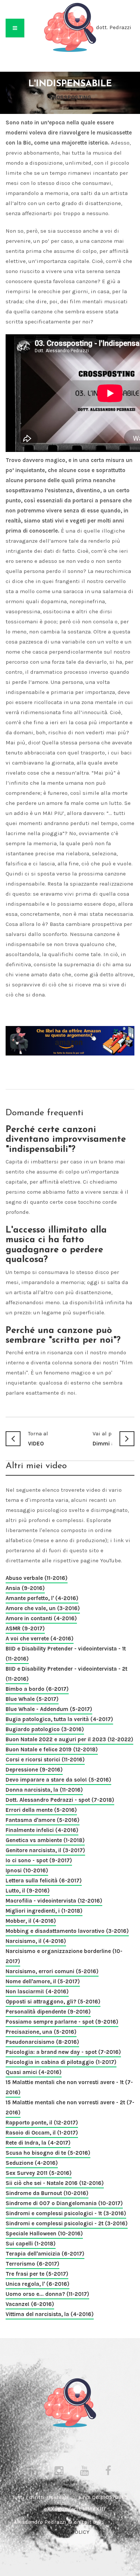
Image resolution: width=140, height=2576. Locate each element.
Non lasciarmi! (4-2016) (37, 1991)
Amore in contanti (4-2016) (41, 1618)
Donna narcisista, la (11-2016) (44, 1790)
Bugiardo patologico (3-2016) (45, 1729)
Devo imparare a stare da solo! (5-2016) (58, 1780)
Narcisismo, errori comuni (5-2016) (52, 1971)
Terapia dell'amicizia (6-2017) (45, 2254)
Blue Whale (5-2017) (32, 1699)
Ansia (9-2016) (25, 1588)
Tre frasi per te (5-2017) (37, 2274)
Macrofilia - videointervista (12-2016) (54, 1901)
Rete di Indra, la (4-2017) (38, 2143)
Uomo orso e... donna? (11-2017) (47, 2294)
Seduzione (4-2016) (32, 2163)
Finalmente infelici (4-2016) (42, 1830)
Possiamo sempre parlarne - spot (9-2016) (62, 2022)
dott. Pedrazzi (114, 27)
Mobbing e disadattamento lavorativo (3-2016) (67, 1931)
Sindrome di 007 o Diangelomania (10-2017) (64, 2203)
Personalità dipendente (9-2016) (48, 2012)
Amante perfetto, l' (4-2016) (42, 1598)
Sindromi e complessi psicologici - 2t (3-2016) (67, 2223)
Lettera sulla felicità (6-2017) (44, 1881)
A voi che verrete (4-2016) (40, 1639)
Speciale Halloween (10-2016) (44, 2234)
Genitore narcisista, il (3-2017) (45, 1850)
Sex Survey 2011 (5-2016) (39, 2173)
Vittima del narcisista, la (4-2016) (50, 2314)
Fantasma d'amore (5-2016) (43, 1820)
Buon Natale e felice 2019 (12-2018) (52, 1749)
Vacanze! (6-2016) (30, 2304)
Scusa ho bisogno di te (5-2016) (48, 2153)
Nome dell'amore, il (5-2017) (43, 1981)
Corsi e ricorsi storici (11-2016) (45, 1760)
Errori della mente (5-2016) (41, 1810)
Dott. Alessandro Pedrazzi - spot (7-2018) (60, 1800)
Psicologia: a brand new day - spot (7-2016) (63, 2052)
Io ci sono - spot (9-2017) (39, 1860)
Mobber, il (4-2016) (31, 1921)
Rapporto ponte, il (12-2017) (42, 2123)
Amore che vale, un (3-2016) (43, 1608)
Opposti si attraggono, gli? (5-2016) (53, 2002)
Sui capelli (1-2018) (31, 2244)
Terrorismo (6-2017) (32, 2264)
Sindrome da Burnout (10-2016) (47, 2193)
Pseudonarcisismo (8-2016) (42, 2042)
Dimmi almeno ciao (102, 1439)
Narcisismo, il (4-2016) (36, 1941)
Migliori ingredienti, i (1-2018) (44, 1911)
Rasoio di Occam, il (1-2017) (42, 2133)
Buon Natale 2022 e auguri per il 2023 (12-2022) (69, 1739)
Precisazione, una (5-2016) (41, 2032)
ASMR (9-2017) (25, 1628)
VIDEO (38, 1439)
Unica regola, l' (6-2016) (38, 2284)
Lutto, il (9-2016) (28, 1891)
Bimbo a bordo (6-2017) (37, 1689)
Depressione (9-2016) (34, 1770)
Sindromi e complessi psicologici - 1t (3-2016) (66, 2213)
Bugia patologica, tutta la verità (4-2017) (59, 1719)
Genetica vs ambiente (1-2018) (45, 1840)
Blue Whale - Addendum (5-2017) (49, 1709)
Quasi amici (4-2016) (34, 2072)
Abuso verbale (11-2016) (37, 1578)
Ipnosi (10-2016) (27, 1870)
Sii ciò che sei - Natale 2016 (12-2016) (55, 2183)
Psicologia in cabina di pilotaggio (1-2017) (61, 2062)
